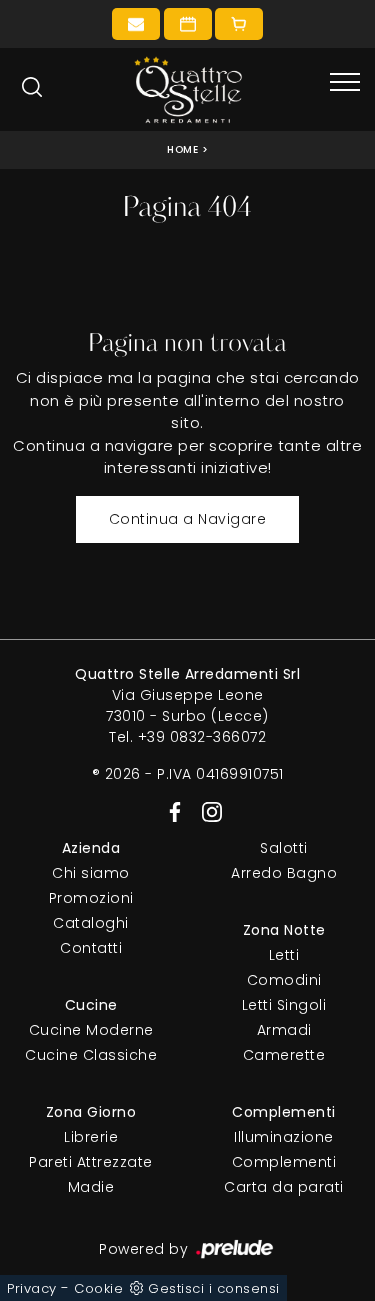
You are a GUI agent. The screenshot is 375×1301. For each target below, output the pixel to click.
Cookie (98, 1288)
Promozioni (91, 898)
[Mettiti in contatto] (136, 24)
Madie (91, 1187)
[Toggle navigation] (345, 83)
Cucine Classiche (91, 1055)
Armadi (284, 1030)
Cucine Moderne (91, 1030)
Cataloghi (91, 923)
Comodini (284, 980)
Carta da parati (284, 1187)
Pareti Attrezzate (91, 1162)
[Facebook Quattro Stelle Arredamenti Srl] (171, 811)
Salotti (284, 848)
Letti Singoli (284, 1005)
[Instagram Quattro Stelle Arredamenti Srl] (206, 811)
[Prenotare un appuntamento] (188, 24)
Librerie (91, 1137)
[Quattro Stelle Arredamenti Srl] (188, 89)
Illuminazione (284, 1137)
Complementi (284, 1162)
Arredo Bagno (284, 873)
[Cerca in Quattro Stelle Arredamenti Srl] (32, 87)
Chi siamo (91, 873)
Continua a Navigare (188, 519)
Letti (284, 955)
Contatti (91, 948)
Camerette (284, 1055)
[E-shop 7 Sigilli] (239, 24)
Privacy (32, 1288)
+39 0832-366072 (202, 737)
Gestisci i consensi (214, 1288)
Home (182, 149)
